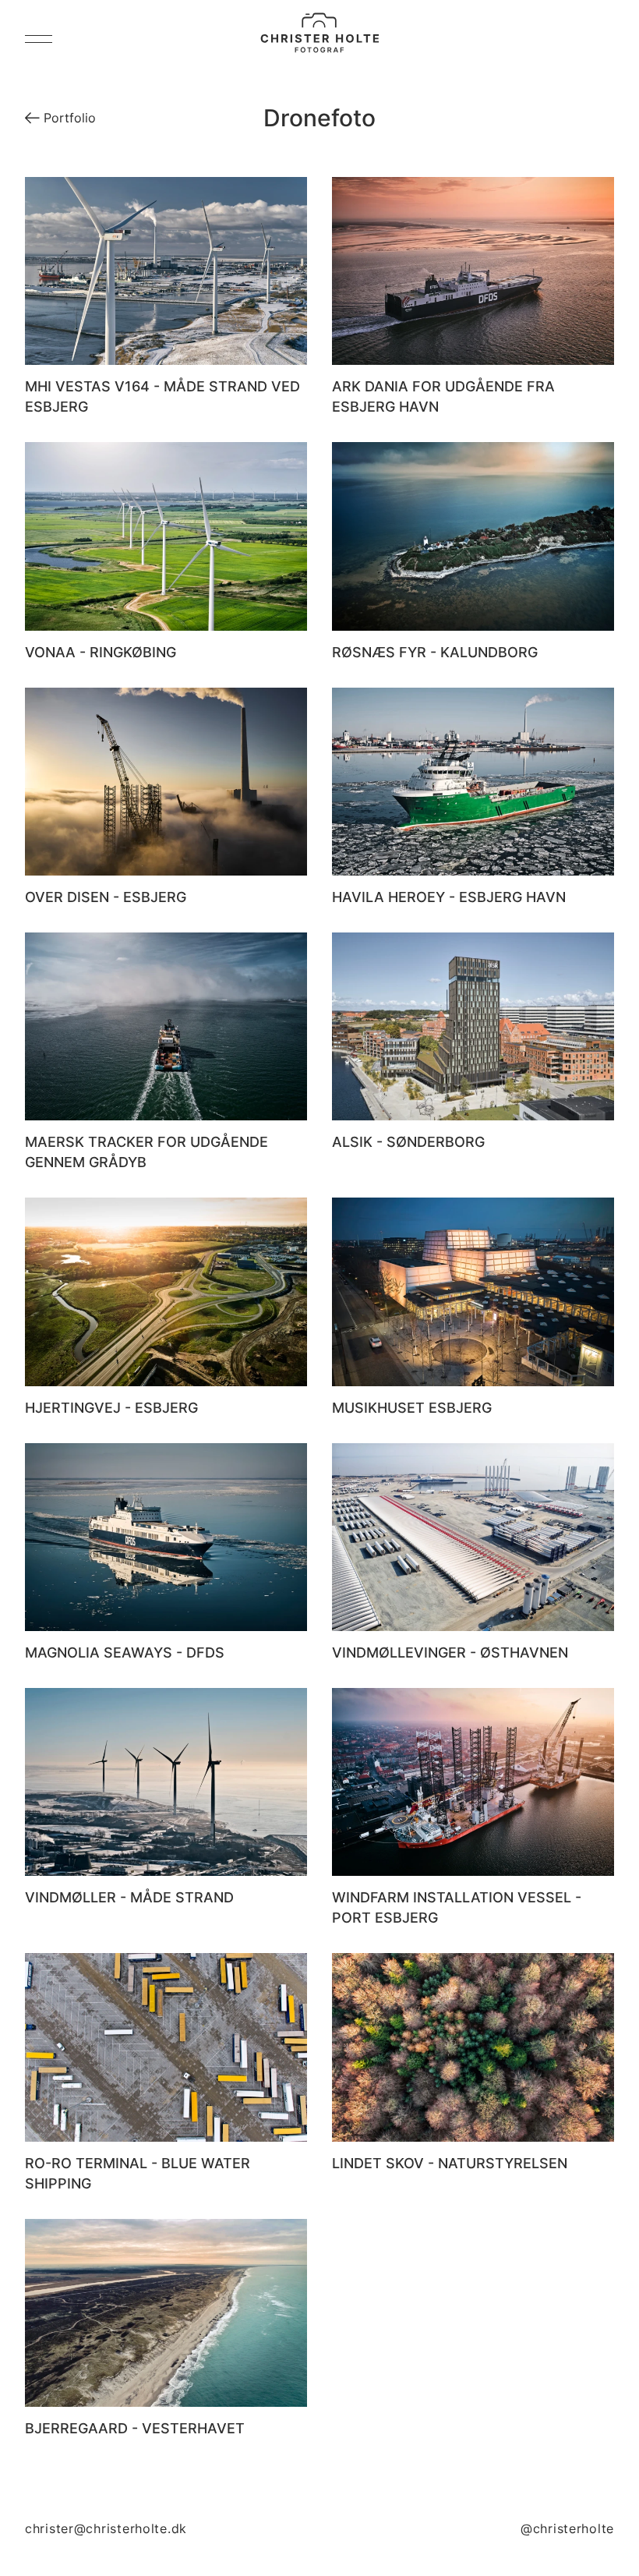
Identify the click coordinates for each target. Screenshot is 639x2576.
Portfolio (68, 118)
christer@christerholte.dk (106, 2528)
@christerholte (567, 2528)
